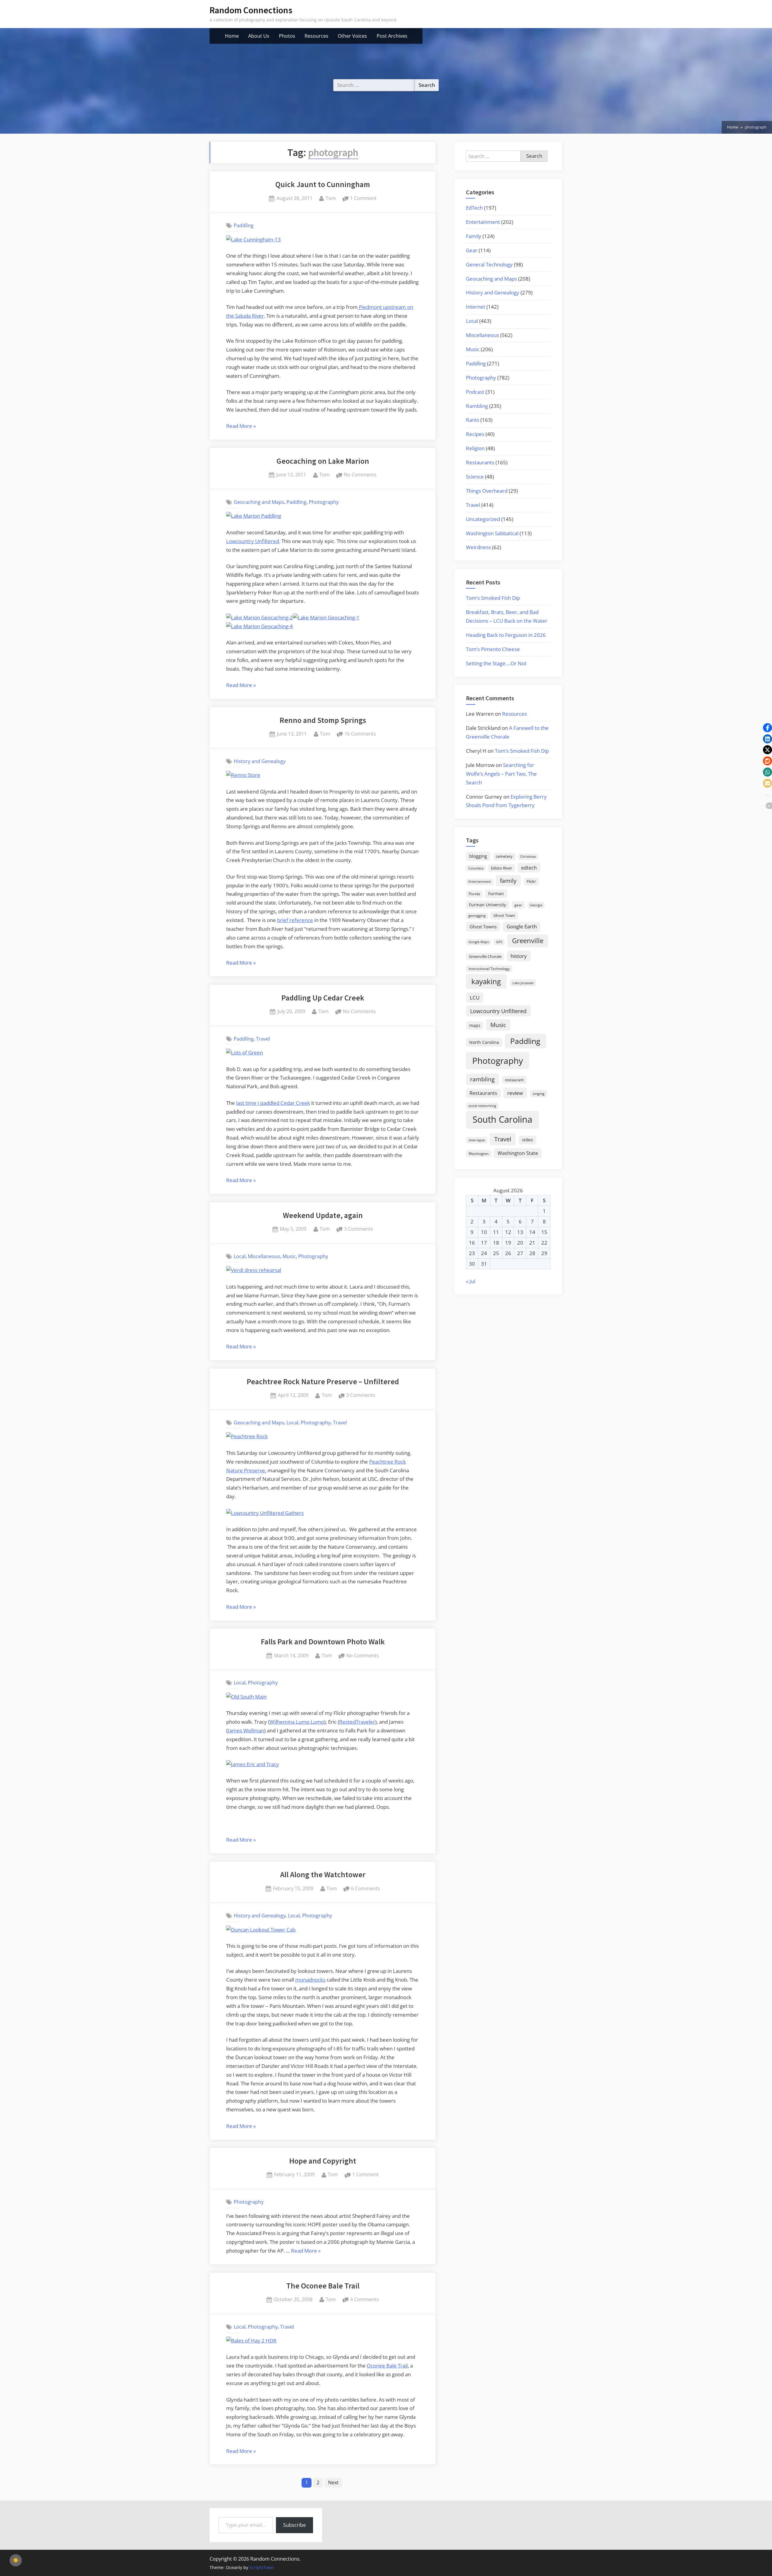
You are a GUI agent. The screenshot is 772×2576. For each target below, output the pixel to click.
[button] (767, 728)
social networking (482, 1106)
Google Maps (479, 942)
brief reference (295, 920)
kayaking (486, 981)
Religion (475, 448)
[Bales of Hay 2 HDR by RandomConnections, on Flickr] (251, 2341)
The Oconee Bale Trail (323, 2286)
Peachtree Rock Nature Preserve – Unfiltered (323, 1382)
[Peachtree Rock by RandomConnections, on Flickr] (247, 1436)
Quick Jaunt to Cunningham (323, 184)
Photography (324, 502)
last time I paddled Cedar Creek (273, 1103)
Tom (331, 198)
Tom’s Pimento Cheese (493, 649)
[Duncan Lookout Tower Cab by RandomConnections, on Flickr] (261, 1930)
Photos (287, 36)
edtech (529, 868)
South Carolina (502, 1119)
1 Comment (363, 199)
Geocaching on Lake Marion (323, 461)
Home (232, 36)
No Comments (360, 475)
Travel (263, 1039)
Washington (479, 1154)
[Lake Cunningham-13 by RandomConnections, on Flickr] (253, 239)
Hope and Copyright (323, 2161)
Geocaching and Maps (259, 502)
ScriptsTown (262, 2567)
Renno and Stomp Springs (323, 720)
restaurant (514, 1080)
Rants (473, 420)
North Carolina (484, 1042)
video (527, 1140)
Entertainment (483, 222)
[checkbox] (16, 2560)
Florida (474, 894)
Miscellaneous (264, 1256)
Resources (316, 36)
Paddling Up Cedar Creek (323, 998)
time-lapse (477, 1140)
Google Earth (522, 926)
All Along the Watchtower (323, 1875)
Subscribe (294, 2525)
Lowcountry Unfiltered (253, 541)
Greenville (528, 941)
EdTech (474, 208)
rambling (482, 1079)
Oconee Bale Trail (387, 2366)
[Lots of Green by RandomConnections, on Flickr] (245, 1053)
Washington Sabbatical (492, 533)
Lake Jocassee (523, 983)
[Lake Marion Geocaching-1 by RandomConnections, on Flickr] (326, 617)
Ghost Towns (483, 927)
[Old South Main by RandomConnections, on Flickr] (246, 1697)
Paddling (244, 225)
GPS (499, 942)
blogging (478, 856)
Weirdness (478, 547)
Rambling (477, 406)
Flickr (531, 881)
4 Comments (365, 2300)
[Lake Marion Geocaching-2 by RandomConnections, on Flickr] (259, 617)
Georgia (536, 905)
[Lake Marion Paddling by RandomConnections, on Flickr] (254, 516)
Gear (472, 250)
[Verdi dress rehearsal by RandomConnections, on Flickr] (254, 1270)
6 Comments (365, 1889)
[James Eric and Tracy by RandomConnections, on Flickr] (253, 1764)
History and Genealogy (260, 761)
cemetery (504, 856)
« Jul (471, 1281)
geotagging (477, 916)
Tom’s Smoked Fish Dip (493, 598)
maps (475, 1025)
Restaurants (480, 462)
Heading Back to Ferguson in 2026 (506, 635)
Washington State (518, 1153)
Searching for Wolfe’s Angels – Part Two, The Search (501, 774)
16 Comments (360, 734)
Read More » (241, 426)
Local (240, 1256)
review (515, 1093)
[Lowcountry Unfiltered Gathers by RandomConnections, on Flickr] (265, 1513)
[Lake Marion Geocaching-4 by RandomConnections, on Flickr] (259, 626)
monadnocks (310, 1980)
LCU (475, 998)
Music (289, 1256)
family (508, 881)
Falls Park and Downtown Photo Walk (323, 1642)
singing (539, 1094)
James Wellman (246, 1730)
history (519, 956)
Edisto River (501, 868)
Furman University (487, 905)
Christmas (528, 857)
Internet (476, 307)
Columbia (476, 868)
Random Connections (251, 10)
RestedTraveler (357, 1722)
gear (518, 905)
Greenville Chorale (485, 956)
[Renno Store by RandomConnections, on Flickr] (243, 775)
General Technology (489, 264)
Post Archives (392, 36)
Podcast (475, 392)
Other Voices (352, 36)
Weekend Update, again (323, 1215)
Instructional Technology (489, 968)
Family (474, 236)
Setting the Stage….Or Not (496, 663)
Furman (496, 894)
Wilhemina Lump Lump (297, 1722)
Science (475, 477)
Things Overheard (487, 491)
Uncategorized (483, 519)
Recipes (475, 434)
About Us (259, 36)
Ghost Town (504, 915)
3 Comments (359, 1229)
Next (333, 2482)
